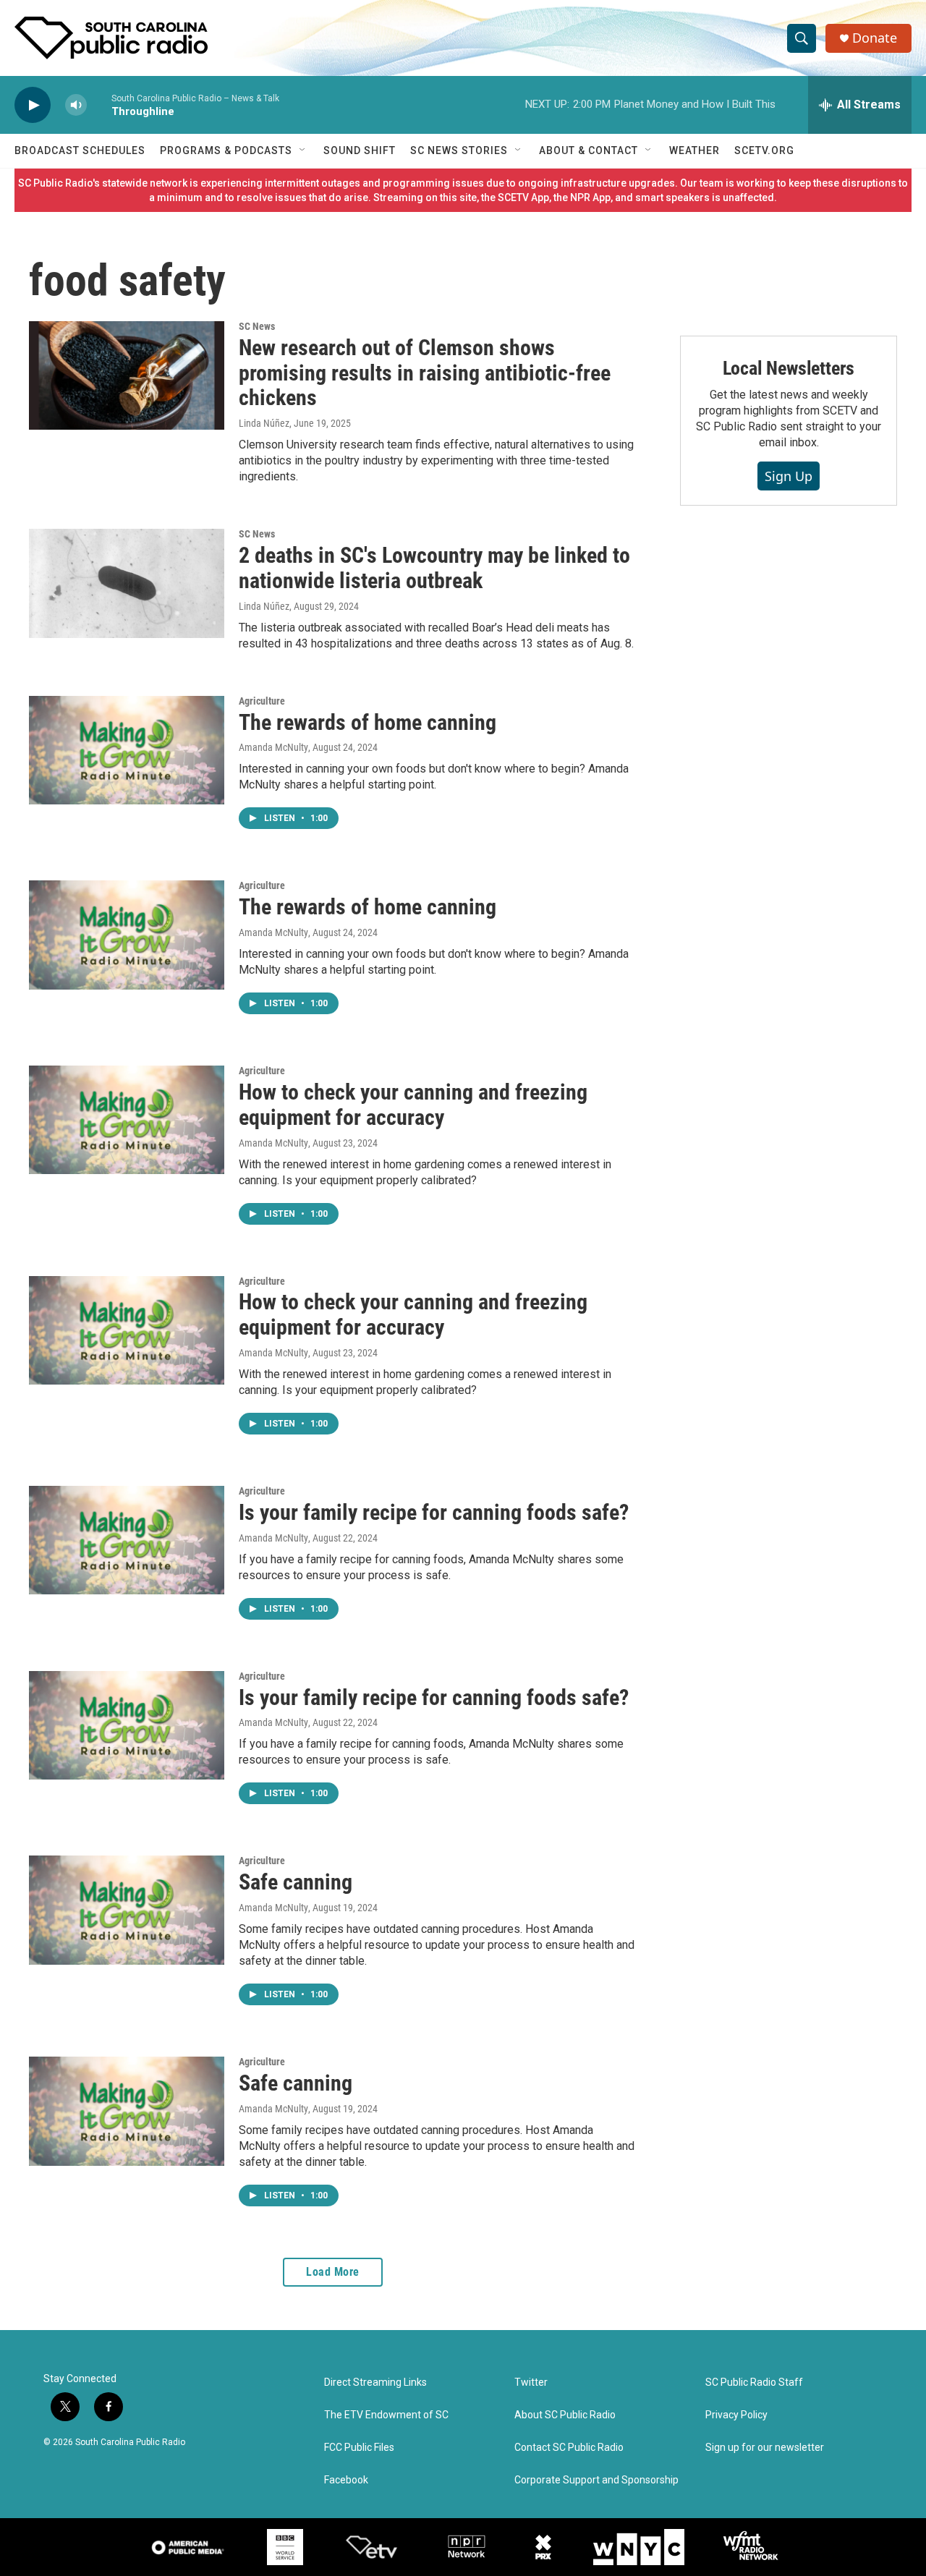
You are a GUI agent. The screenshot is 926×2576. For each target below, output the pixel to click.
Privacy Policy (736, 2415)
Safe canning (296, 1882)
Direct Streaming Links (375, 2382)
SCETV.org (764, 150)
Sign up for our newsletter (765, 2448)
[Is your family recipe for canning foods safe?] (127, 1540)
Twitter (531, 2382)
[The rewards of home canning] (127, 750)
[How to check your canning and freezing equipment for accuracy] (127, 1120)
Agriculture (262, 701)
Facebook (346, 2480)
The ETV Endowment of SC (386, 2415)
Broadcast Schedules (80, 150)
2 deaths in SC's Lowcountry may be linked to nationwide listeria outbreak (434, 568)
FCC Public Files (359, 2448)
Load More (333, 2272)
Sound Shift (360, 150)
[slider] (99, 105)
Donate (875, 38)
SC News (257, 326)
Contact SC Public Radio (569, 2448)
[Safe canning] (127, 1910)
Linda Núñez (264, 423)
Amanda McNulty (273, 747)
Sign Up (789, 476)
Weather (694, 150)
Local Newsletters (789, 368)
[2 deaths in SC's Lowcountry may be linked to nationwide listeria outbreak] (127, 583)
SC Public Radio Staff (754, 2382)
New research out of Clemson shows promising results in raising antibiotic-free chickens (425, 373)
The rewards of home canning (368, 722)
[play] (33, 105)
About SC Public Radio (565, 2415)
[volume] (76, 105)
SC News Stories (459, 150)
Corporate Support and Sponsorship (596, 2480)
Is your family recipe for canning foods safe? (434, 1512)
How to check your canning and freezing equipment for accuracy (413, 1105)
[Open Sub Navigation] (303, 150)
